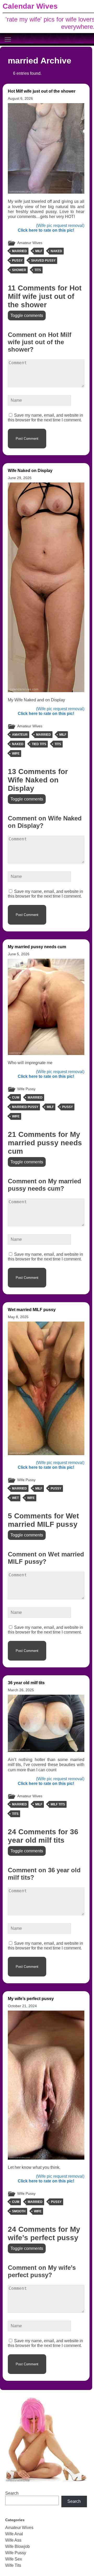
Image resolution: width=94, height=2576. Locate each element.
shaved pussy (43, 261)
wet (15, 1498)
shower (19, 270)
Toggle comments (27, 316)
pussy (17, 261)
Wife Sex (14, 2559)
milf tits (58, 1804)
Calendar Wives (30, 6)
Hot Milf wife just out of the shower (42, 91)
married (19, 251)
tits (38, 270)
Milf (39, 251)
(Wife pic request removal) (60, 226)
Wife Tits (13, 2565)
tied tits (39, 744)
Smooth (19, 2211)
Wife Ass (13, 2540)
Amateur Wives (30, 243)
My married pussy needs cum (37, 947)
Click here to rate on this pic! (46, 230)
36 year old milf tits (26, 1683)
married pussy (25, 1107)
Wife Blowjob (17, 2546)
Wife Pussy (26, 1089)
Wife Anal (14, 2534)
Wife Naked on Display (30, 471)
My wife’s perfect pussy (31, 1999)
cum (16, 1098)
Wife (16, 754)
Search (12, 2493)
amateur (20, 735)
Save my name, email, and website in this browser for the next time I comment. (45, 418)
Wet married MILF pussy (32, 1310)
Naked (56, 251)
